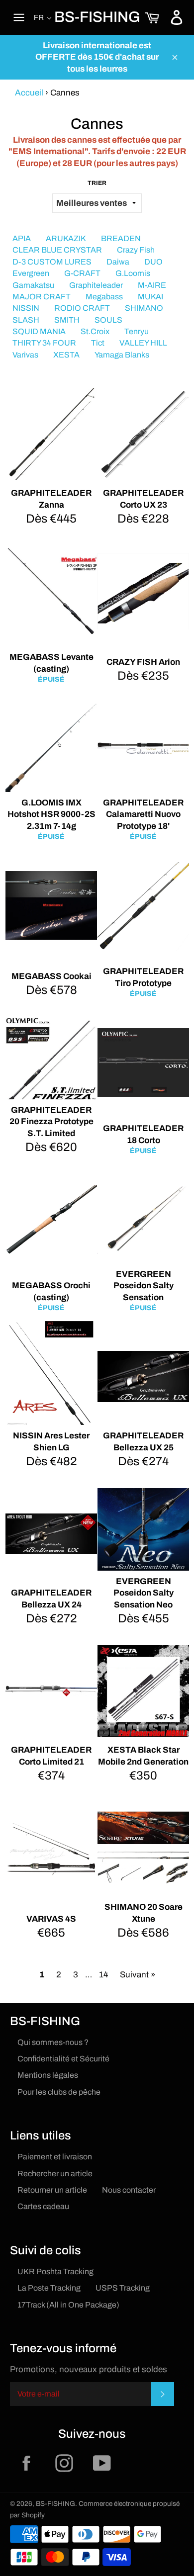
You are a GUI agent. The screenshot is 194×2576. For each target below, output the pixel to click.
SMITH (67, 320)
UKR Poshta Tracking (55, 2271)
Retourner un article (52, 2190)
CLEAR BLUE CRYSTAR (57, 250)
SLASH (26, 320)
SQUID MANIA (39, 331)
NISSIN (26, 308)
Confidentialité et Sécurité (63, 2059)
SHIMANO (144, 308)
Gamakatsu (33, 285)
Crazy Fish (136, 250)
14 (103, 1975)
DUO (153, 262)
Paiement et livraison (55, 2157)
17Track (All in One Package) (68, 2305)
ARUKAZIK (66, 238)
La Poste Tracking (49, 2288)
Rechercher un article (55, 2174)
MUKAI (150, 297)
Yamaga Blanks (122, 355)
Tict (98, 343)
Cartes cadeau (43, 2206)
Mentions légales (48, 2075)
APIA (22, 238)
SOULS (108, 320)
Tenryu (137, 331)
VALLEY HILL (143, 343)
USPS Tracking (123, 2288)
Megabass (104, 297)
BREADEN (121, 238)
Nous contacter (129, 2190)
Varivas (25, 355)
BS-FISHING (97, 17)
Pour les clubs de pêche (59, 2092)
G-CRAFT (82, 273)
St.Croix (95, 331)
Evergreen (31, 273)
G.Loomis (133, 273)
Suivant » (138, 1975)
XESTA (66, 355)
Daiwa (118, 262)
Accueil (29, 93)
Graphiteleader (96, 285)
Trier (97, 183)
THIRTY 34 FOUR (44, 343)
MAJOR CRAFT (42, 297)
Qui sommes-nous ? (53, 2042)
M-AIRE (152, 285)
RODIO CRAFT (82, 308)
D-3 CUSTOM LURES (52, 262)
